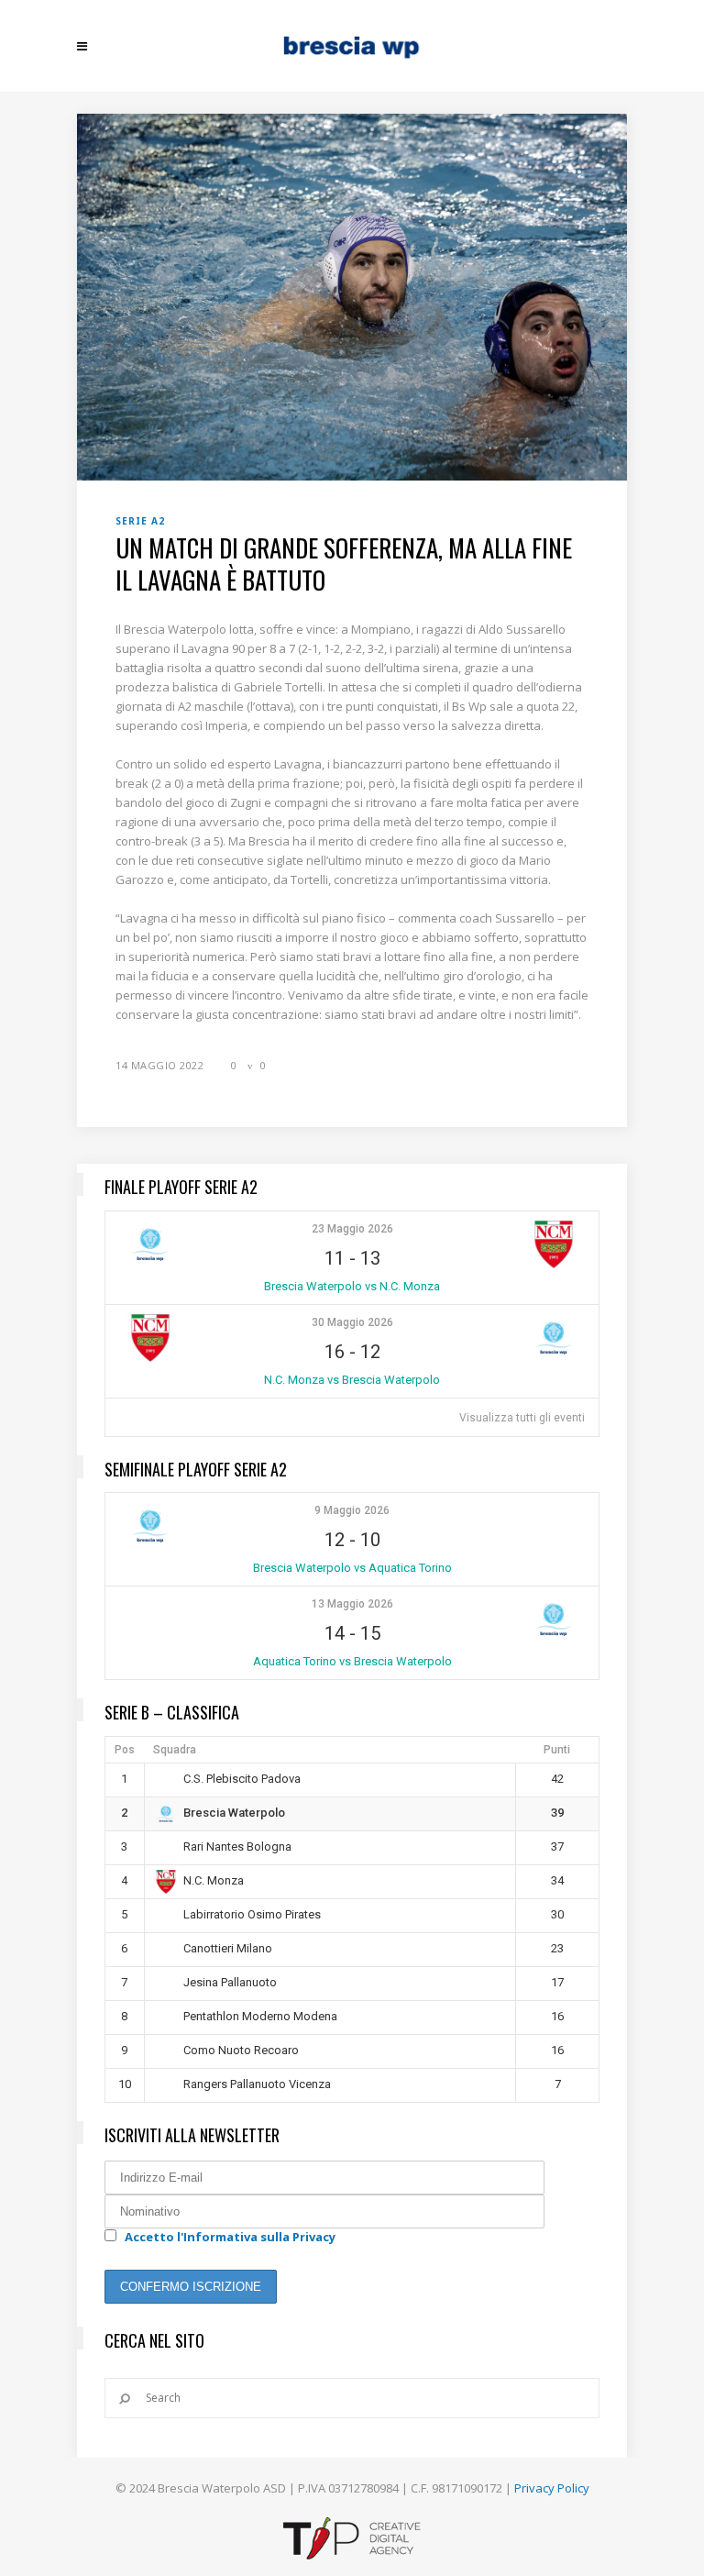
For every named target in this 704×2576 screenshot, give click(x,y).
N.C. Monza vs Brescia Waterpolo (352, 1380)
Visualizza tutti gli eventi (522, 1418)
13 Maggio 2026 (352, 1604)
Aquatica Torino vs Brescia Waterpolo (352, 1661)
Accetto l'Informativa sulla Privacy (230, 2237)
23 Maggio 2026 (352, 1229)
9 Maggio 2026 (352, 1510)
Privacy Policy (552, 2488)
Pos (125, 1750)
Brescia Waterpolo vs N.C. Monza (352, 1286)
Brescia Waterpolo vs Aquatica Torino (352, 1568)
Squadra (175, 1750)
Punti (557, 1750)
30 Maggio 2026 (352, 1322)
